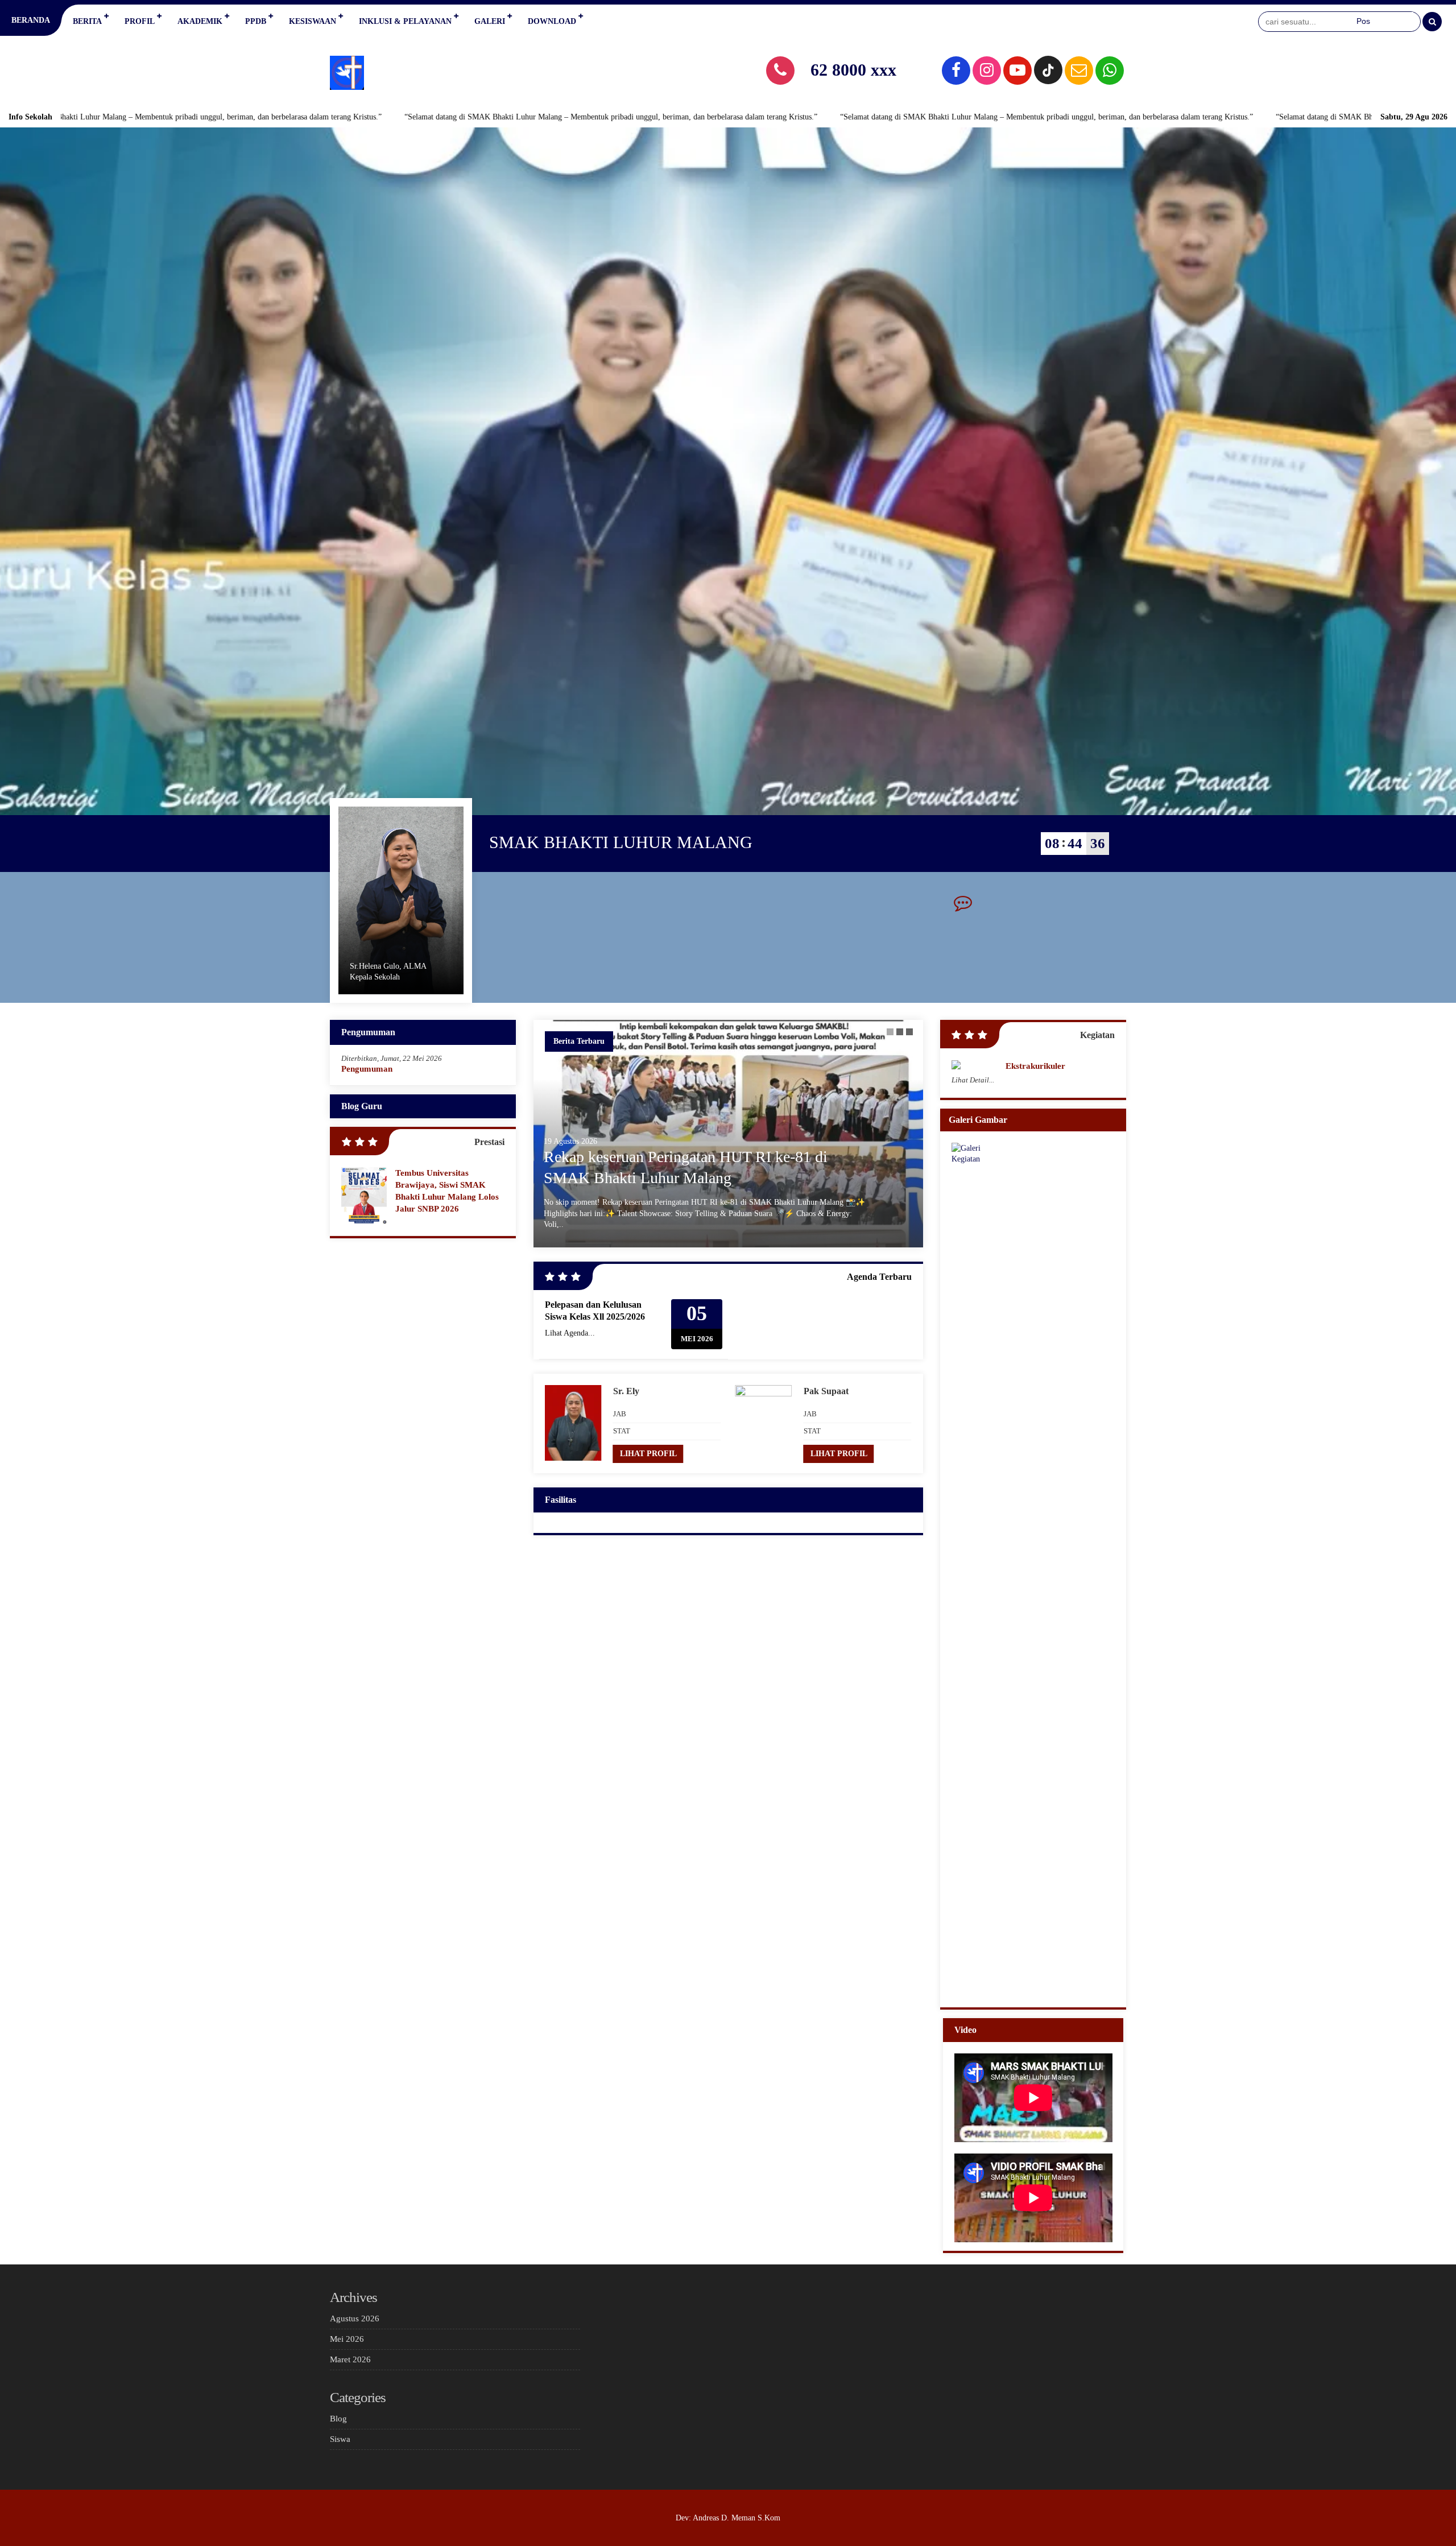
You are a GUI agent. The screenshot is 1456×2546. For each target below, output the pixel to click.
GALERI (490, 21)
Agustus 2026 (355, 2318)
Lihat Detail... (973, 1080)
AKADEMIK (200, 21)
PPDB (256, 21)
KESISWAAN (313, 21)
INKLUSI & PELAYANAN (405, 21)
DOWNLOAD (552, 21)
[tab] (890, 1032)
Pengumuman (367, 1069)
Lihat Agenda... (570, 1333)
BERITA (87, 21)
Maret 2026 (350, 2359)
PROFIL (140, 21)
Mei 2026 (347, 2339)
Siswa (340, 2439)
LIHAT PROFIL (648, 1454)
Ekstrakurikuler (1035, 1066)
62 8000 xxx (853, 70)
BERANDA (31, 20)
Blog (338, 2419)
